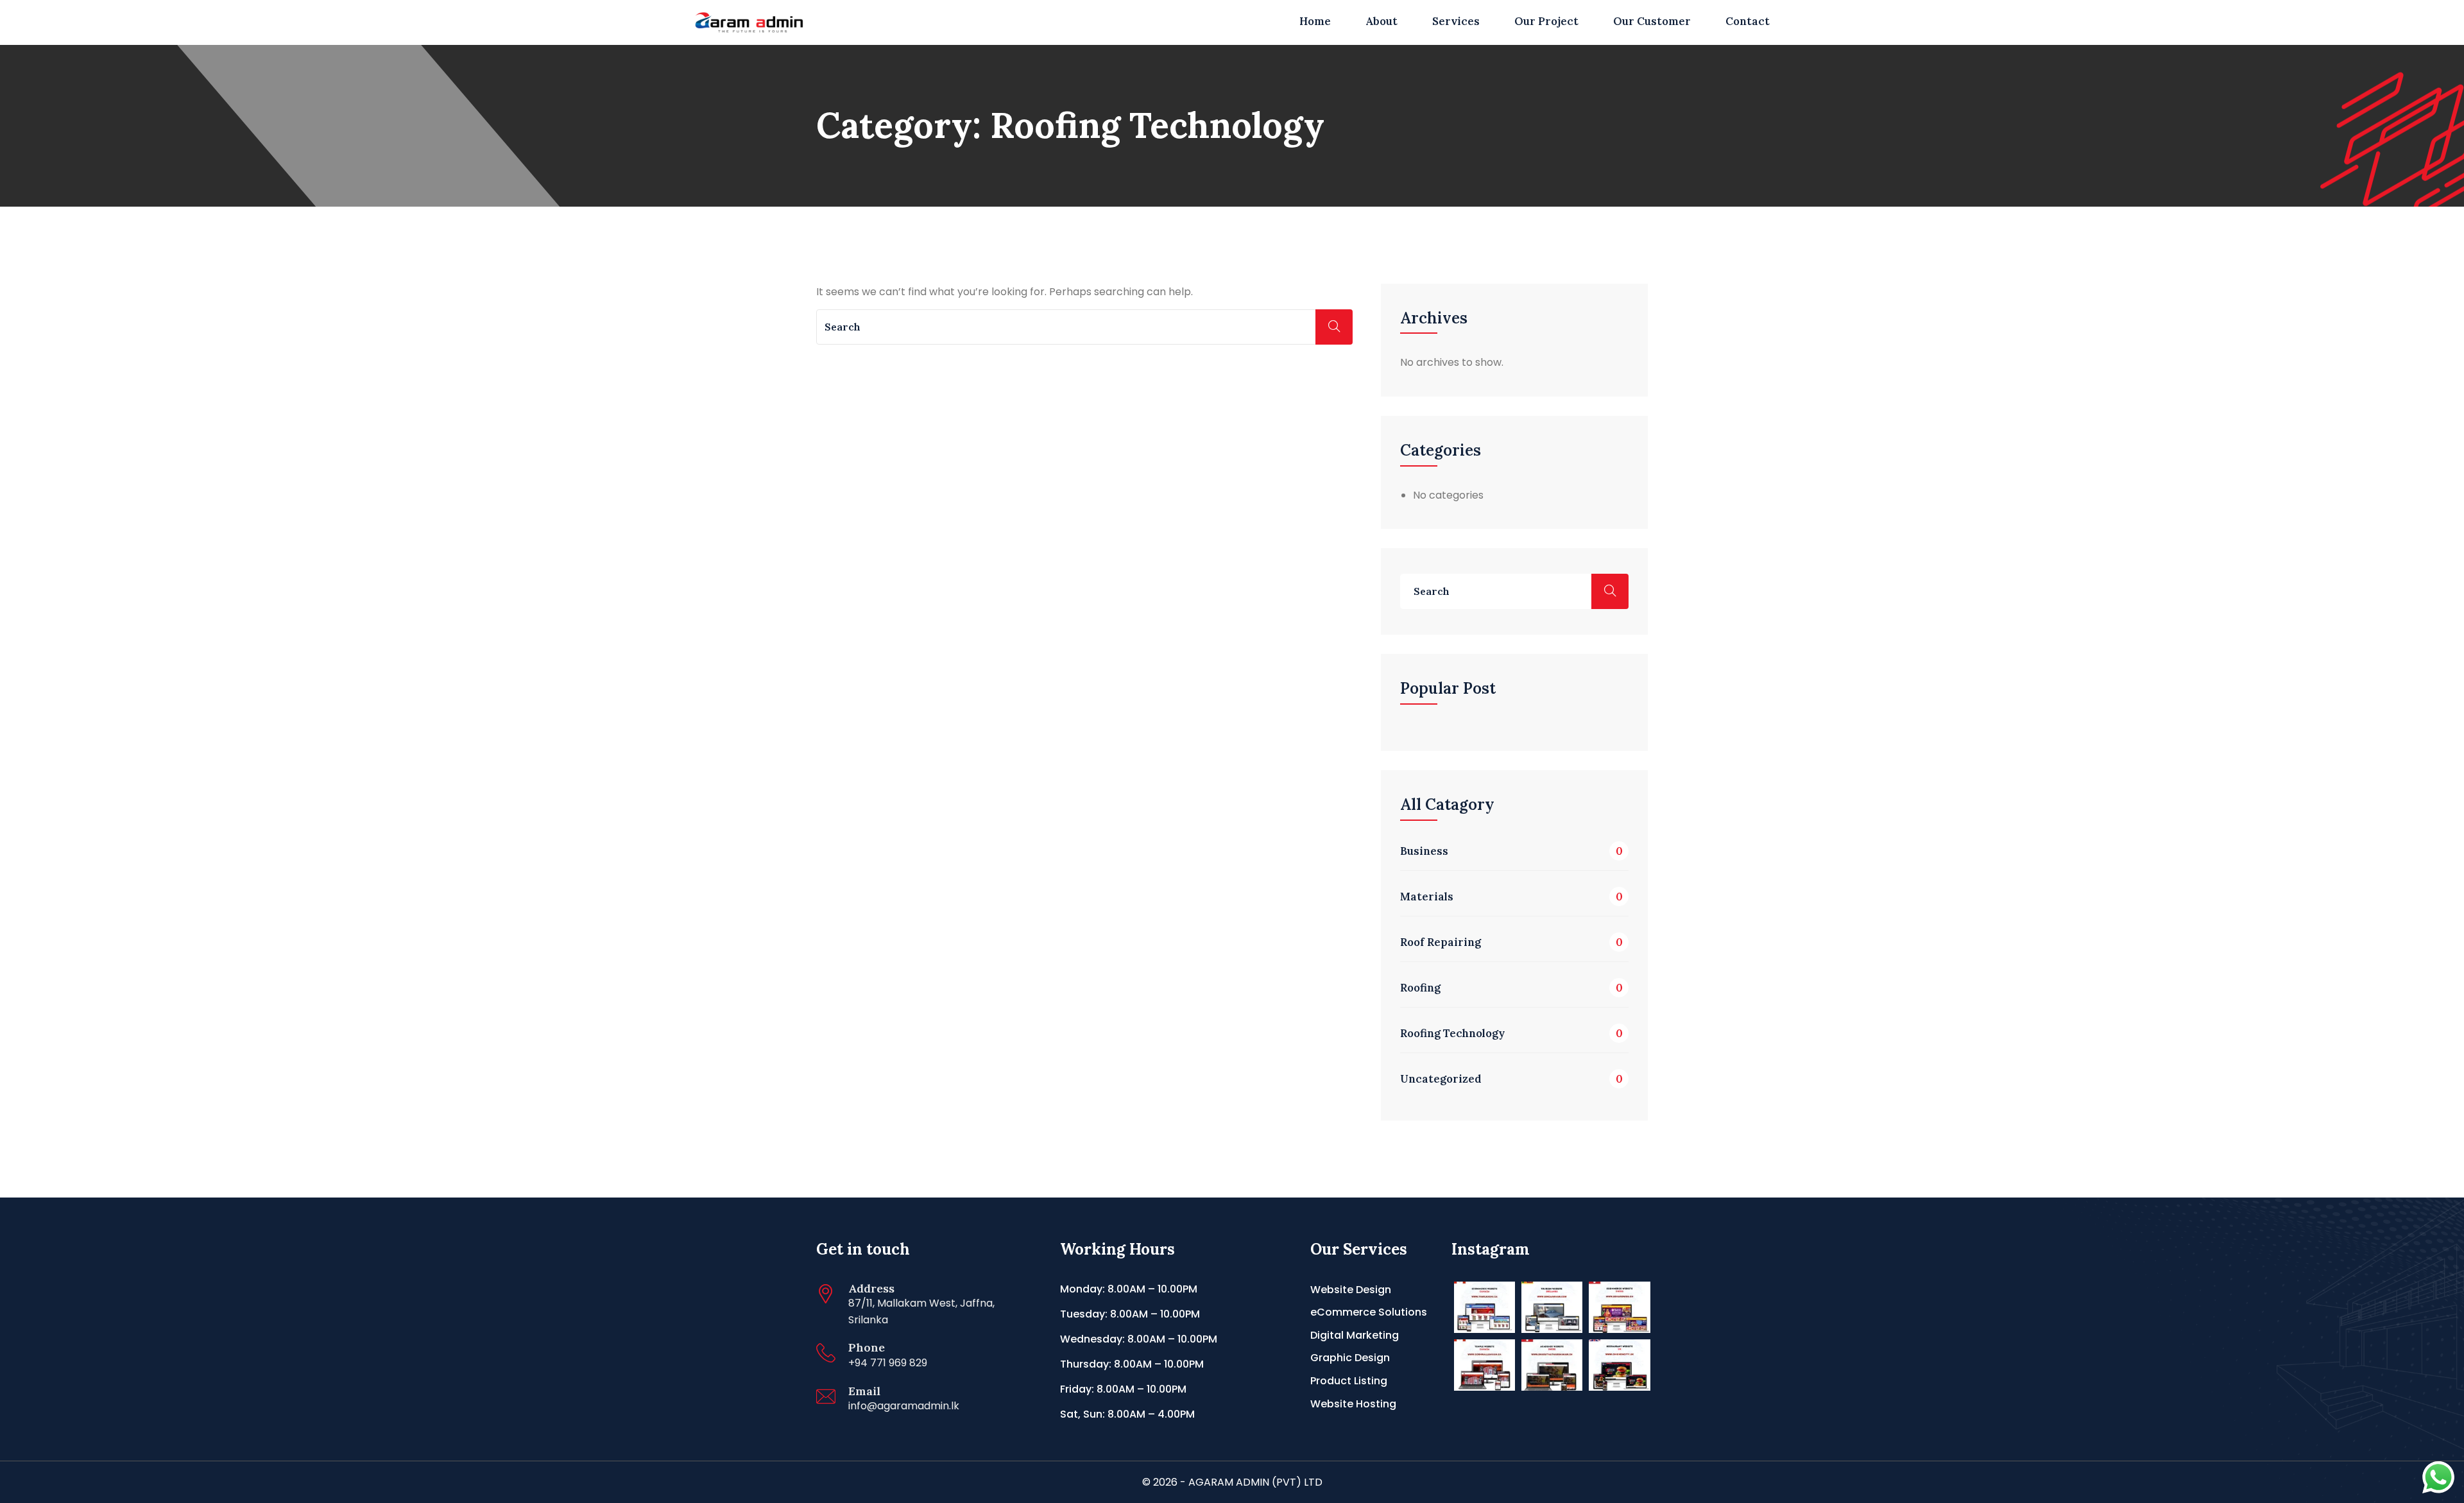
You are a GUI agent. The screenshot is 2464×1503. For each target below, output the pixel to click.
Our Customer (1652, 21)
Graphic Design (1350, 1358)
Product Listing (1349, 1381)
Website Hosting (1353, 1404)
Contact (1748, 21)
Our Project (1546, 21)
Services (1456, 21)
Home (1315, 21)
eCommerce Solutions (1369, 1312)
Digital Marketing (1355, 1335)
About (1382, 21)
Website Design (1351, 1290)
